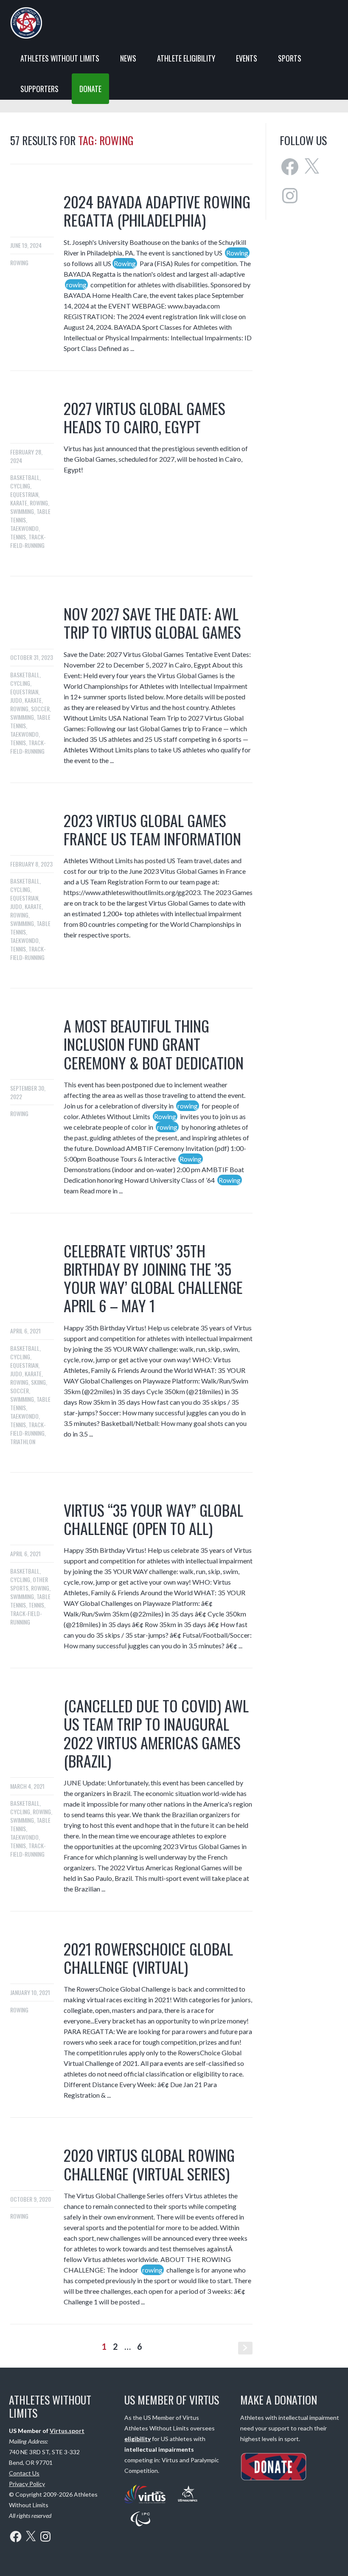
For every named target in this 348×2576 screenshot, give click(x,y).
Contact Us (24, 2473)
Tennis (18, 537)
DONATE (90, 89)
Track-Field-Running (28, 541)
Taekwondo (24, 528)
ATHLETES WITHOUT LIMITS (60, 58)
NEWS (128, 58)
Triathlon (23, 1441)
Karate (19, 503)
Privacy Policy (27, 2484)
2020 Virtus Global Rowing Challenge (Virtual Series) (149, 2164)
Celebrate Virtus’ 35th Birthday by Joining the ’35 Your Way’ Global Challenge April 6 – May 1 (153, 1278)
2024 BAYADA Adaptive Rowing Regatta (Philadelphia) (157, 210)
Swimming (22, 511)
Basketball (25, 477)
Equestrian (24, 494)
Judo (16, 700)
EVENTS (247, 58)
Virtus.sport (67, 2431)
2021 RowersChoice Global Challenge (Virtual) (148, 1958)
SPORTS (290, 58)
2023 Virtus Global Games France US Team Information (152, 829)
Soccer (40, 709)
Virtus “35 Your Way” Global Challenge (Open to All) (153, 1519)
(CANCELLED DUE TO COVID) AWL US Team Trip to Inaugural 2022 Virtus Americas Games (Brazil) (156, 1733)
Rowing (19, 262)
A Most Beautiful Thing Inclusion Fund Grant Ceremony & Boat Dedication (154, 1044)
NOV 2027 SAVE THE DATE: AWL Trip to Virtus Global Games (152, 623)
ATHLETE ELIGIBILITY (186, 58)
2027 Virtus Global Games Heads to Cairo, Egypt (145, 417)
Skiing (38, 1382)
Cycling (20, 486)
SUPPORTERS (39, 89)
